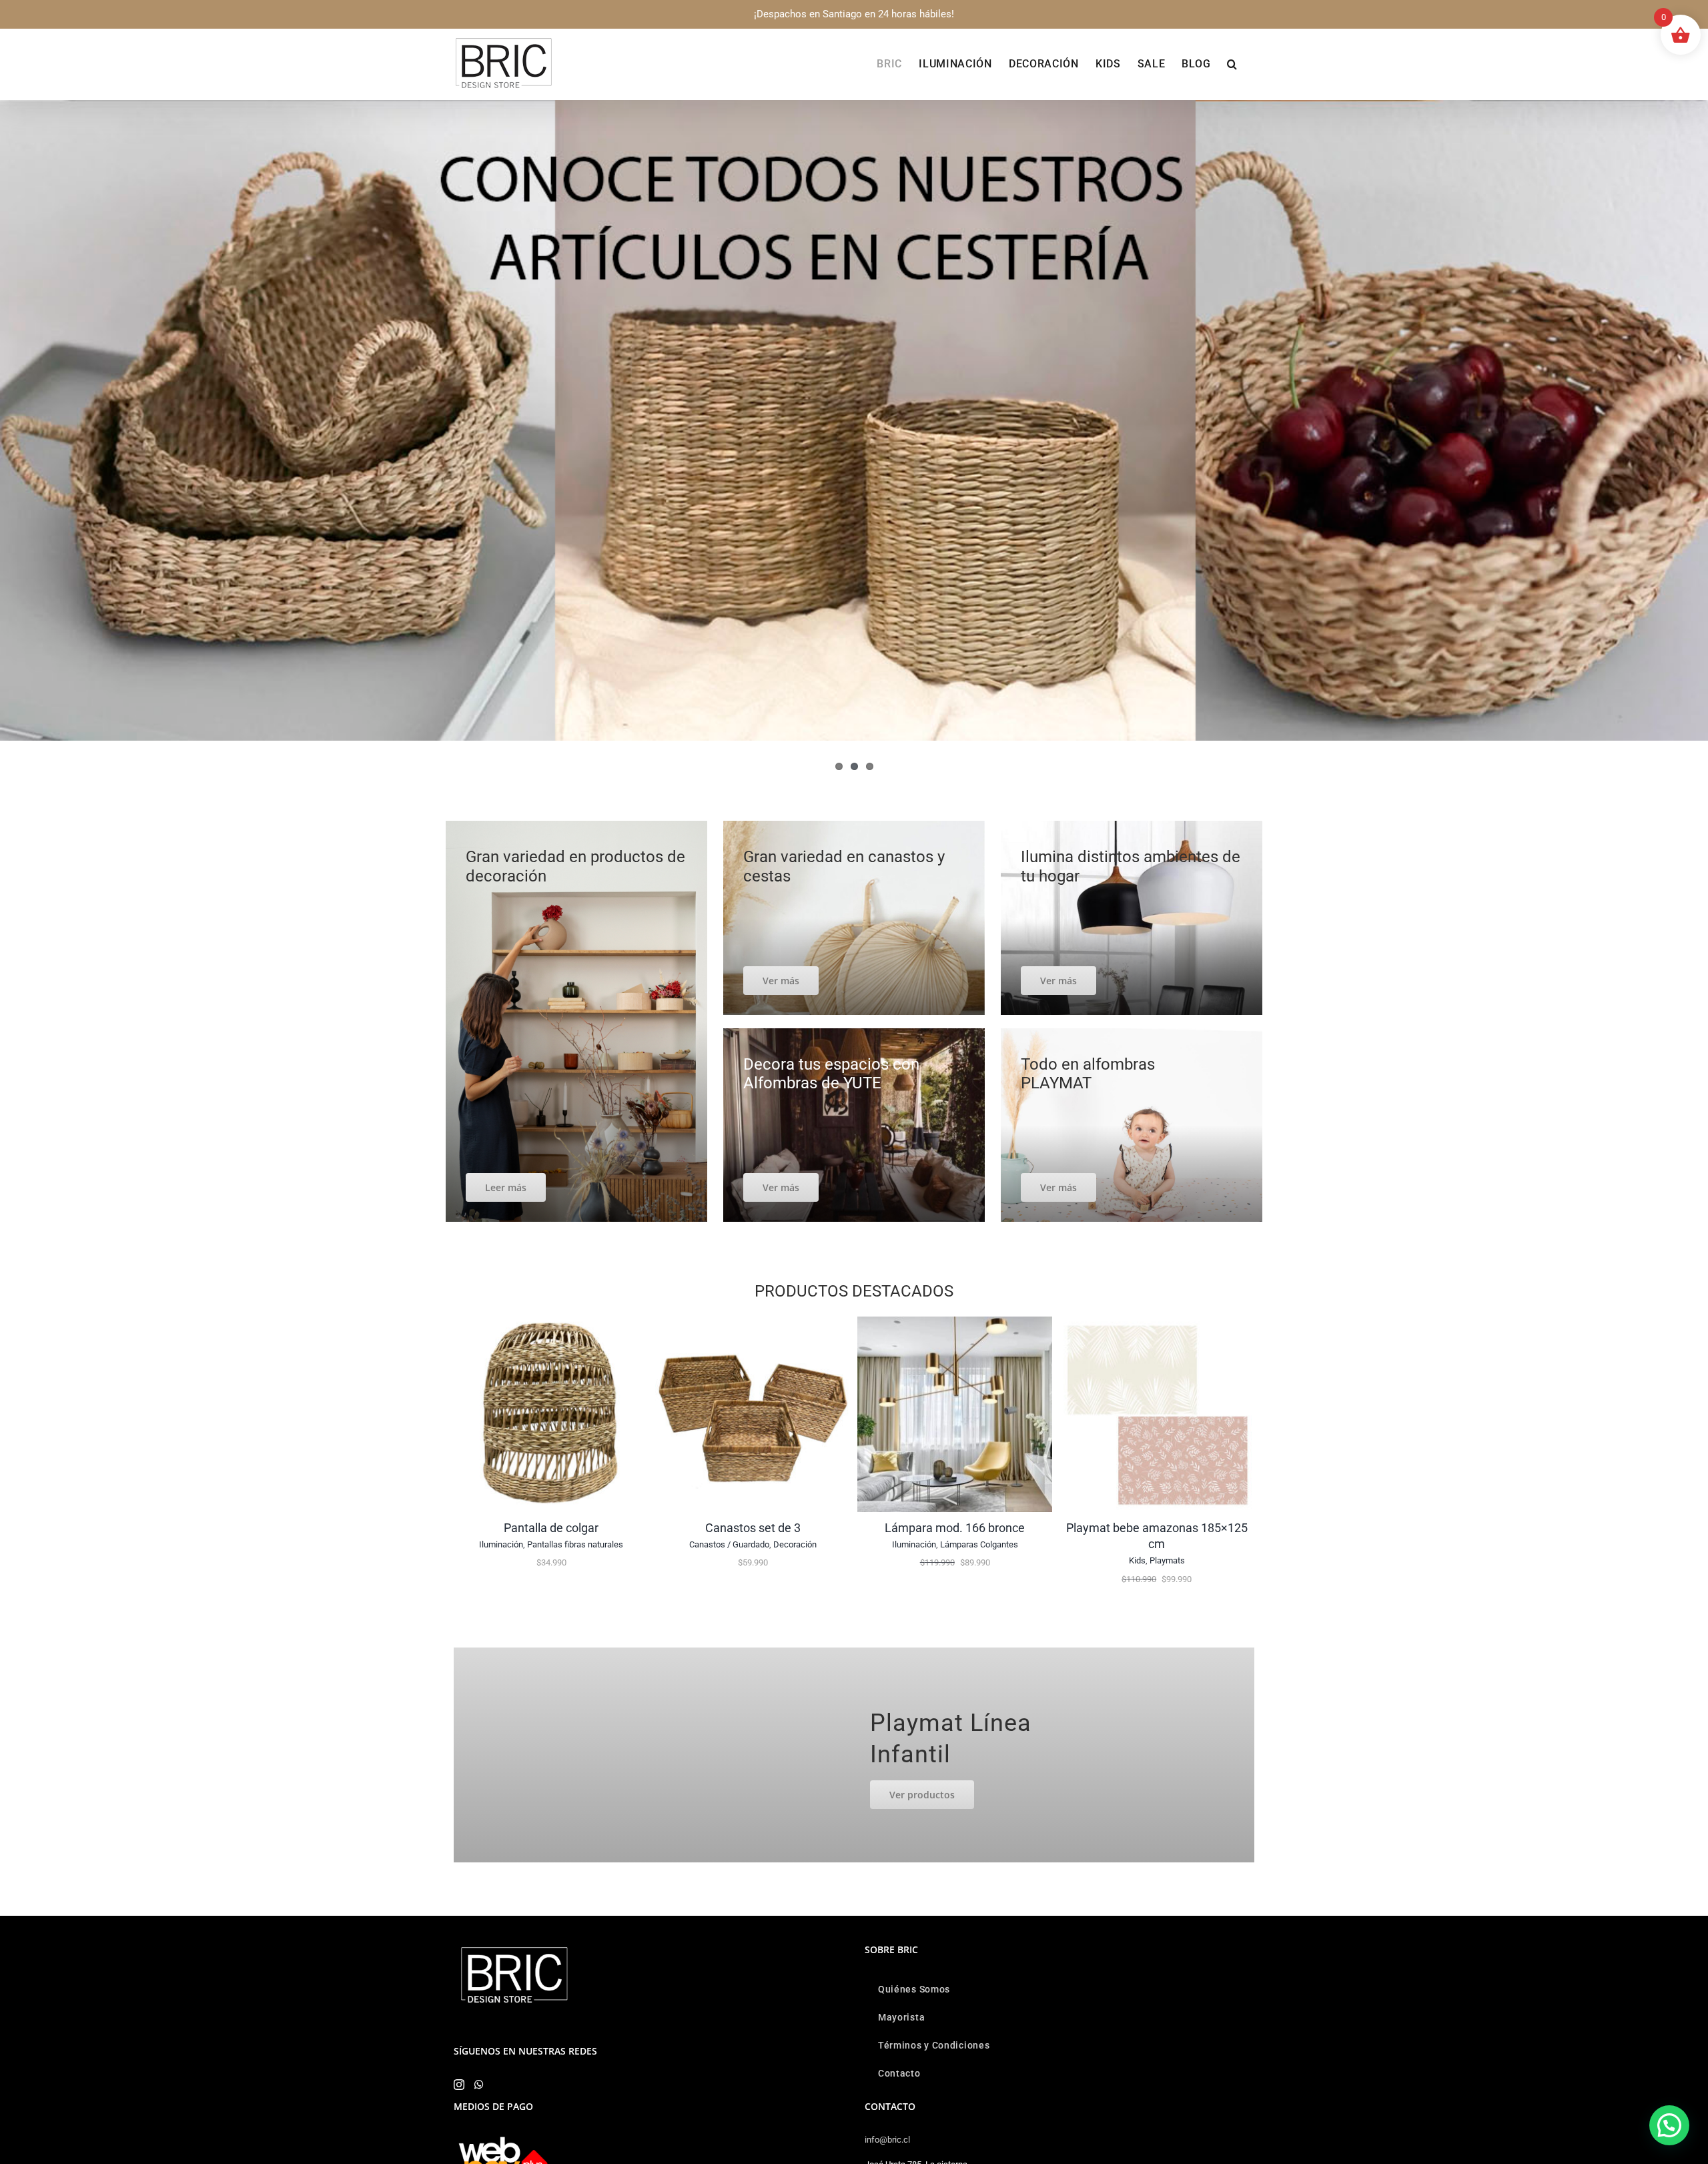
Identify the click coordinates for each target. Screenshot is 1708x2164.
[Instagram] (459, 2085)
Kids (1137, 1560)
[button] (1232, 64)
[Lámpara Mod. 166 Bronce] (955, 1323)
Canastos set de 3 (753, 1528)
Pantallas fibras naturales (575, 1544)
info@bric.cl (887, 2140)
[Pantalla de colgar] (551, 1323)
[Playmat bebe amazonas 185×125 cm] (1157, 1323)
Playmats (1167, 1560)
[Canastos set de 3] (753, 1323)
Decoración (795, 1544)
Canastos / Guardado (729, 1544)
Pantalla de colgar (551, 1528)
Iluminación (501, 1544)
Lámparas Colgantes (979, 1544)
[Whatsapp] (479, 2085)
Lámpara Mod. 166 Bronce (955, 1528)
